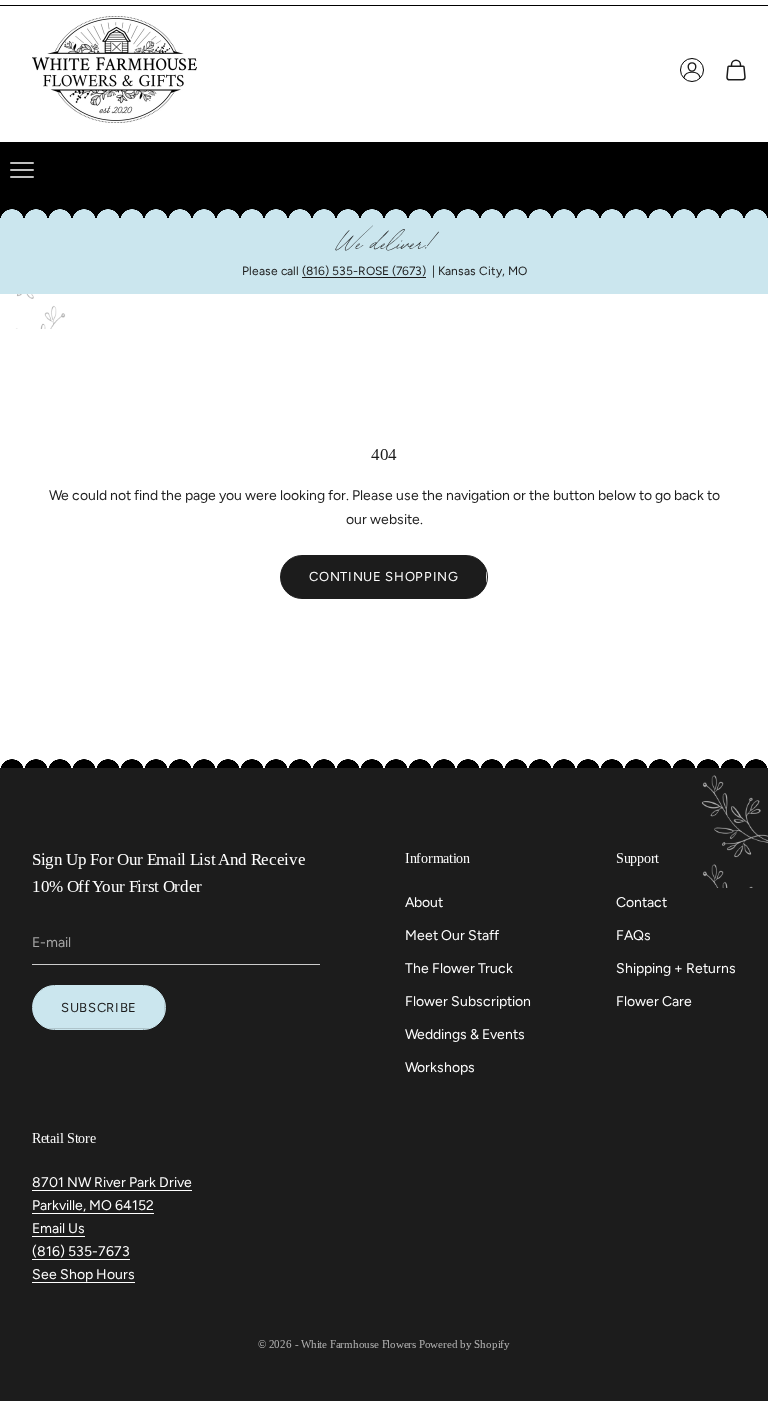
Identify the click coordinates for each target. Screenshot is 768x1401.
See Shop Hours (83, 1274)
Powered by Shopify (464, 1344)
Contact (641, 902)
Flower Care (654, 1001)
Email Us (58, 1228)
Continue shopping (383, 576)
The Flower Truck (459, 968)
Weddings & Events (465, 1034)
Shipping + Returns (676, 968)
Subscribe (99, 1007)
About (424, 902)
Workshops (440, 1067)
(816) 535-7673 (81, 1251)
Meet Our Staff (452, 935)
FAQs (633, 935)
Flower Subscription (468, 1001)
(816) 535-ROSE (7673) (364, 271)
